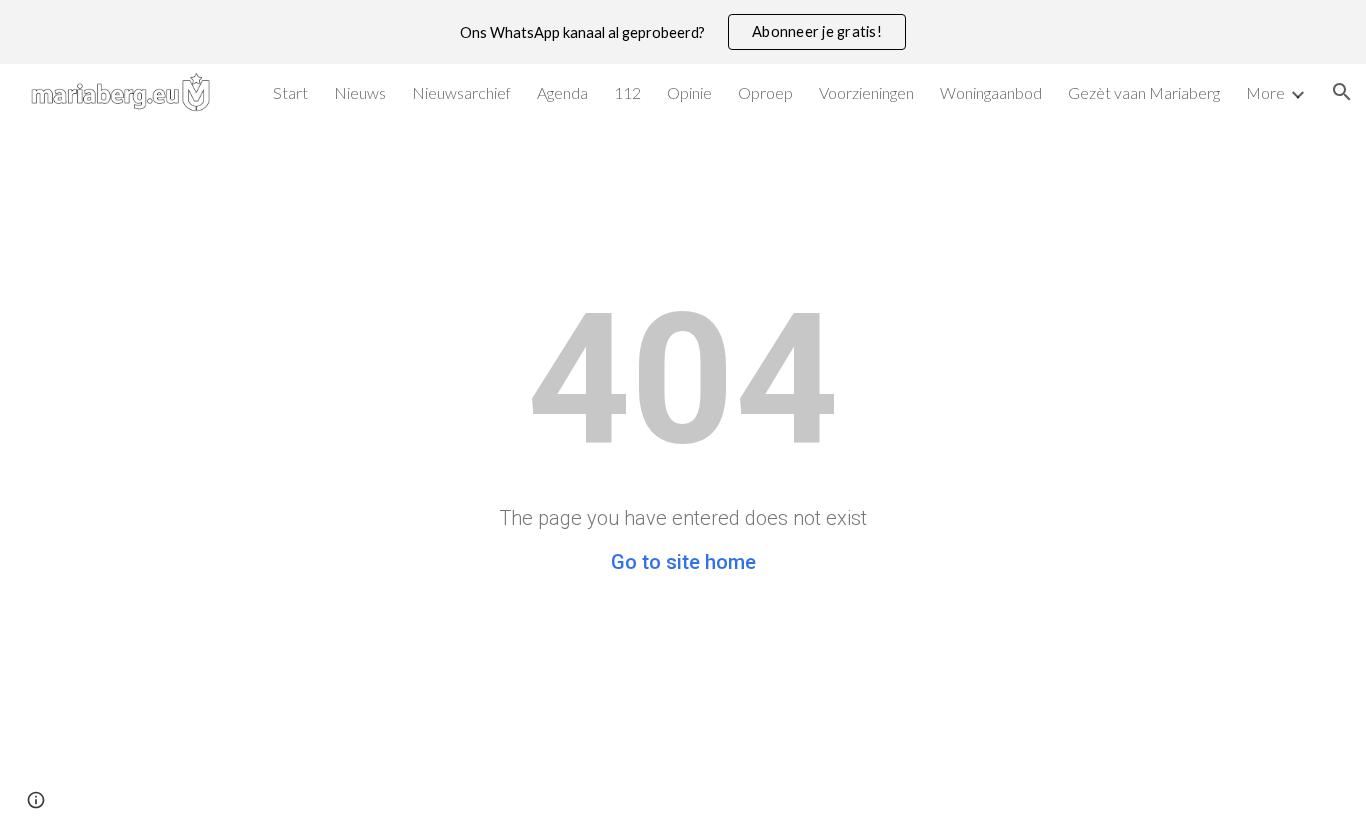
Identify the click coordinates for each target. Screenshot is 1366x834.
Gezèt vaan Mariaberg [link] (1144, 92)
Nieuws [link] (360, 92)
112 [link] (627, 92)
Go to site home (683, 562)
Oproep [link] (765, 92)
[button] (1342, 92)
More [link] (1265, 92)
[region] (683, 32)
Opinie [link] (689, 92)
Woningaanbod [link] (991, 92)
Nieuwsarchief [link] (461, 92)
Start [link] (290, 92)
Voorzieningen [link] (866, 92)
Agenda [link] (562, 92)
